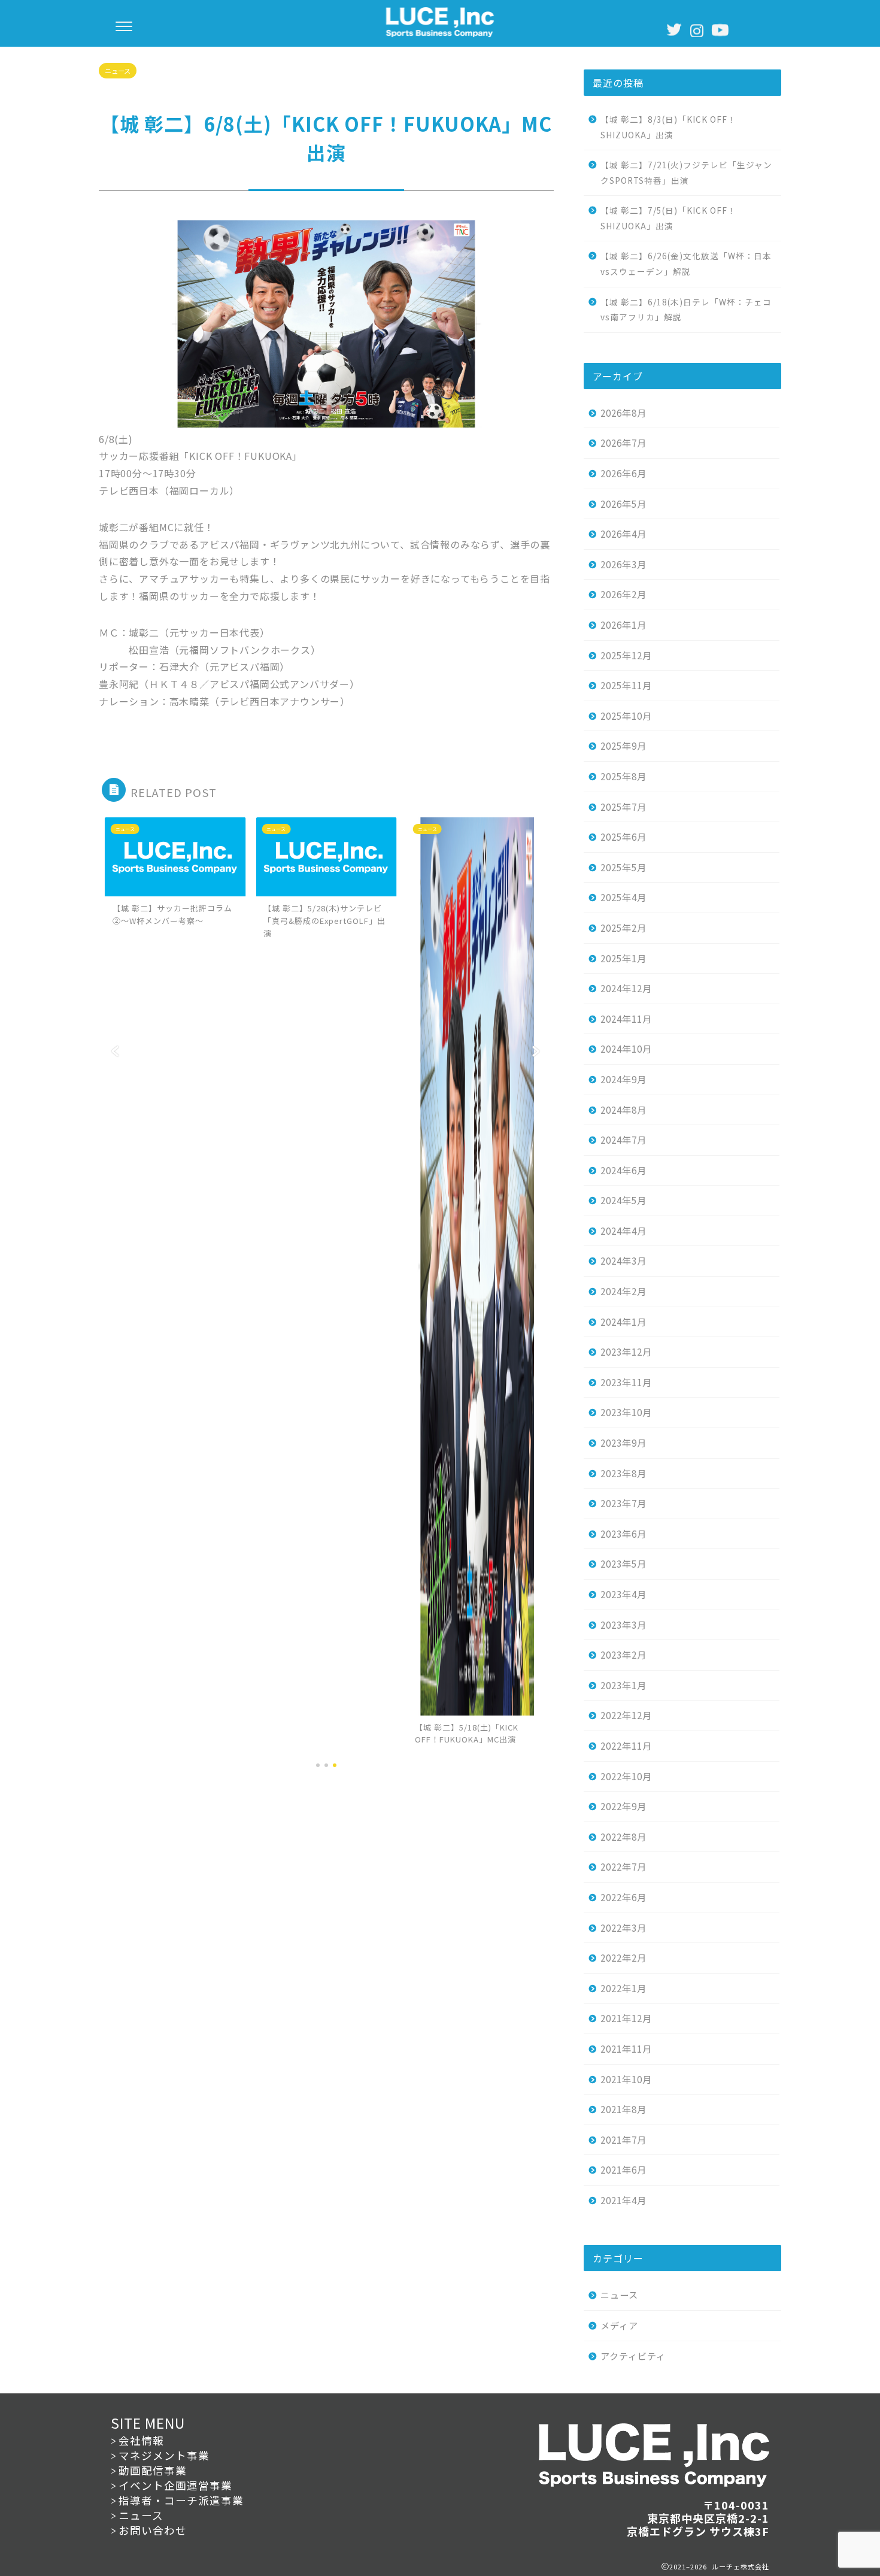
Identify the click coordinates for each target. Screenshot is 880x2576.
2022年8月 (623, 1836)
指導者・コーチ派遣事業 (181, 2500)
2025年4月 (623, 897)
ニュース (118, 71)
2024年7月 (623, 1139)
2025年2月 (623, 928)
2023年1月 (623, 1685)
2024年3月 (623, 1260)
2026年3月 (623, 564)
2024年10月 (626, 1048)
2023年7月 (623, 1503)
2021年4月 (623, 2200)
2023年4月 (623, 1594)
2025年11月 (626, 685)
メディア (619, 2325)
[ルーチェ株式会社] (440, 34)
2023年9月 (623, 1442)
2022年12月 (626, 1715)
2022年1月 (623, 1988)
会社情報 (141, 2440)
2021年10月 (626, 2079)
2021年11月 (626, 2048)
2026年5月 (623, 504)
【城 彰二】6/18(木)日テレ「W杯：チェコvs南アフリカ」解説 (686, 310)
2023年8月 (623, 1473)
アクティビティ (633, 2356)
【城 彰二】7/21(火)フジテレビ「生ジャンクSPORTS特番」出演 (686, 172)
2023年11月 (626, 1382)
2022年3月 (623, 1928)
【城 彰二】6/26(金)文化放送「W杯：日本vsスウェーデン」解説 (686, 263)
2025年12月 (626, 655)
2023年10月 (626, 1412)
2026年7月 (623, 443)
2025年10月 (626, 716)
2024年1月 (623, 1322)
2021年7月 (623, 2139)
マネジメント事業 (164, 2455)
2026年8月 (623, 413)
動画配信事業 (153, 2470)
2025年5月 (623, 867)
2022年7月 (623, 1866)
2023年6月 (623, 1534)
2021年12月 (626, 2018)
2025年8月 (623, 776)
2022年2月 (623, 1957)
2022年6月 (623, 1897)
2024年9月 (623, 1079)
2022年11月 (626, 1745)
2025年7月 (623, 807)
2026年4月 (623, 534)
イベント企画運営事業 (175, 2485)
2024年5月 (623, 1200)
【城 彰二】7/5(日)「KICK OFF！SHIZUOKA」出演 (668, 218)
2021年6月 (623, 2169)
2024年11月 (626, 1019)
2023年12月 (626, 1351)
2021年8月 (623, 2109)
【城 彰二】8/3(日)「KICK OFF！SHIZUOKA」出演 (668, 127)
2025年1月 (623, 958)
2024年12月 (626, 988)
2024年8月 (623, 1110)
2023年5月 (623, 1563)
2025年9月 (623, 745)
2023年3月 (623, 1625)
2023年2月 (623, 1654)
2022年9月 (623, 1806)
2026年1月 (623, 625)
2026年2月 (623, 594)
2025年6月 (623, 837)
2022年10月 (626, 1776)
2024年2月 (623, 1291)
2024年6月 (623, 1170)
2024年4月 (623, 1231)
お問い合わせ (153, 2530)
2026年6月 (623, 473)
